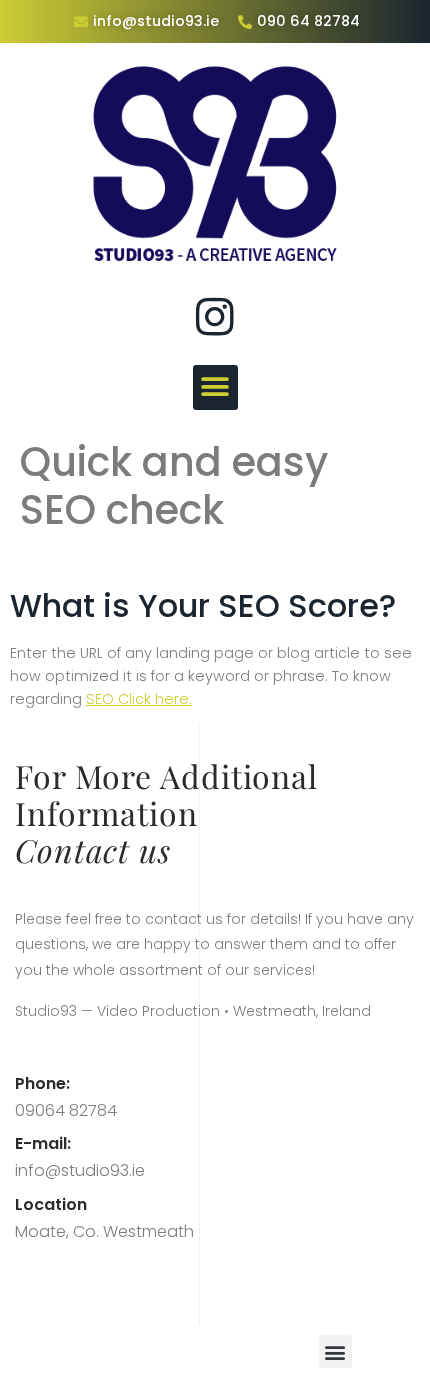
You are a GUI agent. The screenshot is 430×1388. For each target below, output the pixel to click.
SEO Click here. (139, 699)
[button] (215, 387)
